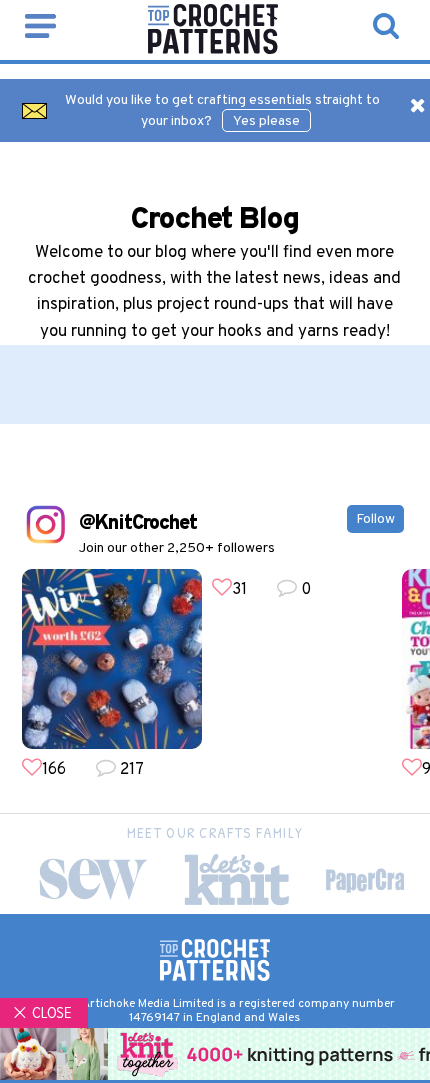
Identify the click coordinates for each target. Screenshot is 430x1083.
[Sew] (93, 879)
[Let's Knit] (237, 879)
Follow (375, 519)
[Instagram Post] (112, 659)
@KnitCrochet (138, 524)
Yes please (266, 121)
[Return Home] (213, 50)
